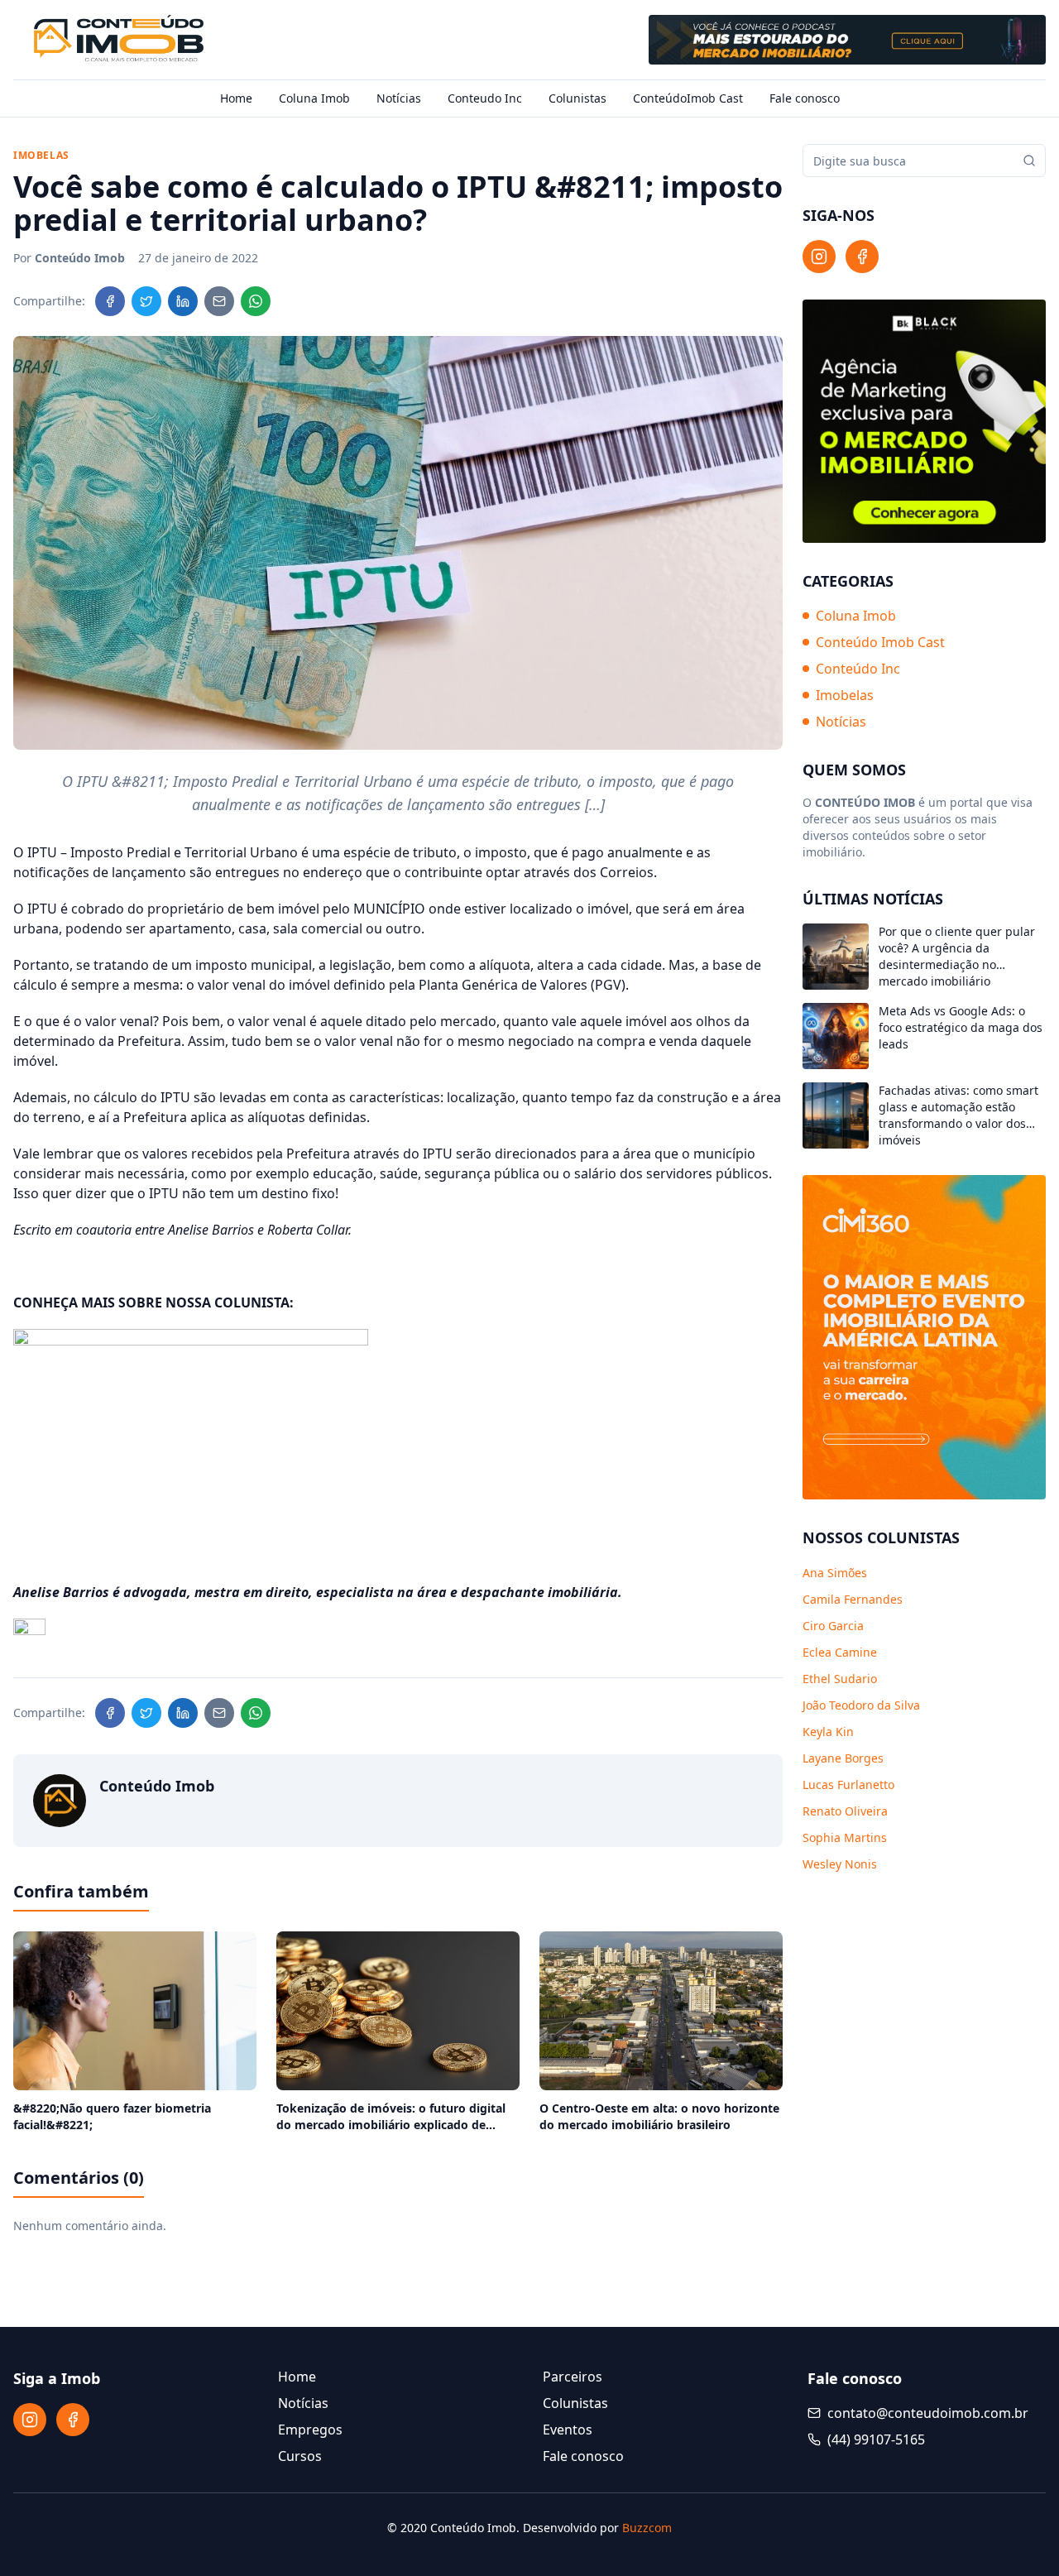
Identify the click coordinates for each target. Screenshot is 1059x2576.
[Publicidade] (847, 40)
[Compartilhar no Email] (219, 301)
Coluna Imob (314, 98)
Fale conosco (805, 98)
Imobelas (845, 695)
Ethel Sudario (840, 1679)
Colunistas (577, 98)
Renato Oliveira (845, 1811)
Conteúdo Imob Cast (880, 642)
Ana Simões (835, 1573)
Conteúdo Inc (858, 669)
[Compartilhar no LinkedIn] (183, 301)
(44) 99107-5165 (876, 2439)
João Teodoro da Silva (861, 1705)
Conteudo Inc (485, 98)
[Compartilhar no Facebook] (110, 301)
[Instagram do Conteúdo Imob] (819, 257)
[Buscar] (1029, 161)
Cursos (300, 2456)
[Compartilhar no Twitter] (146, 301)
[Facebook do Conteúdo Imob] (862, 257)
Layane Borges (843, 1758)
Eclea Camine (840, 1652)
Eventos (568, 2430)
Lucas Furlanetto (848, 1784)
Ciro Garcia (833, 1626)
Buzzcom (647, 2528)
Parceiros (573, 2377)
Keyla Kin (828, 1732)
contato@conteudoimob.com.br (928, 2413)
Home (236, 98)
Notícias (399, 98)
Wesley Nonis (840, 1864)
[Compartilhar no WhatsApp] (256, 301)
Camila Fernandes (853, 1599)
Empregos (310, 2430)
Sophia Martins (845, 1837)
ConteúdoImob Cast (688, 98)
